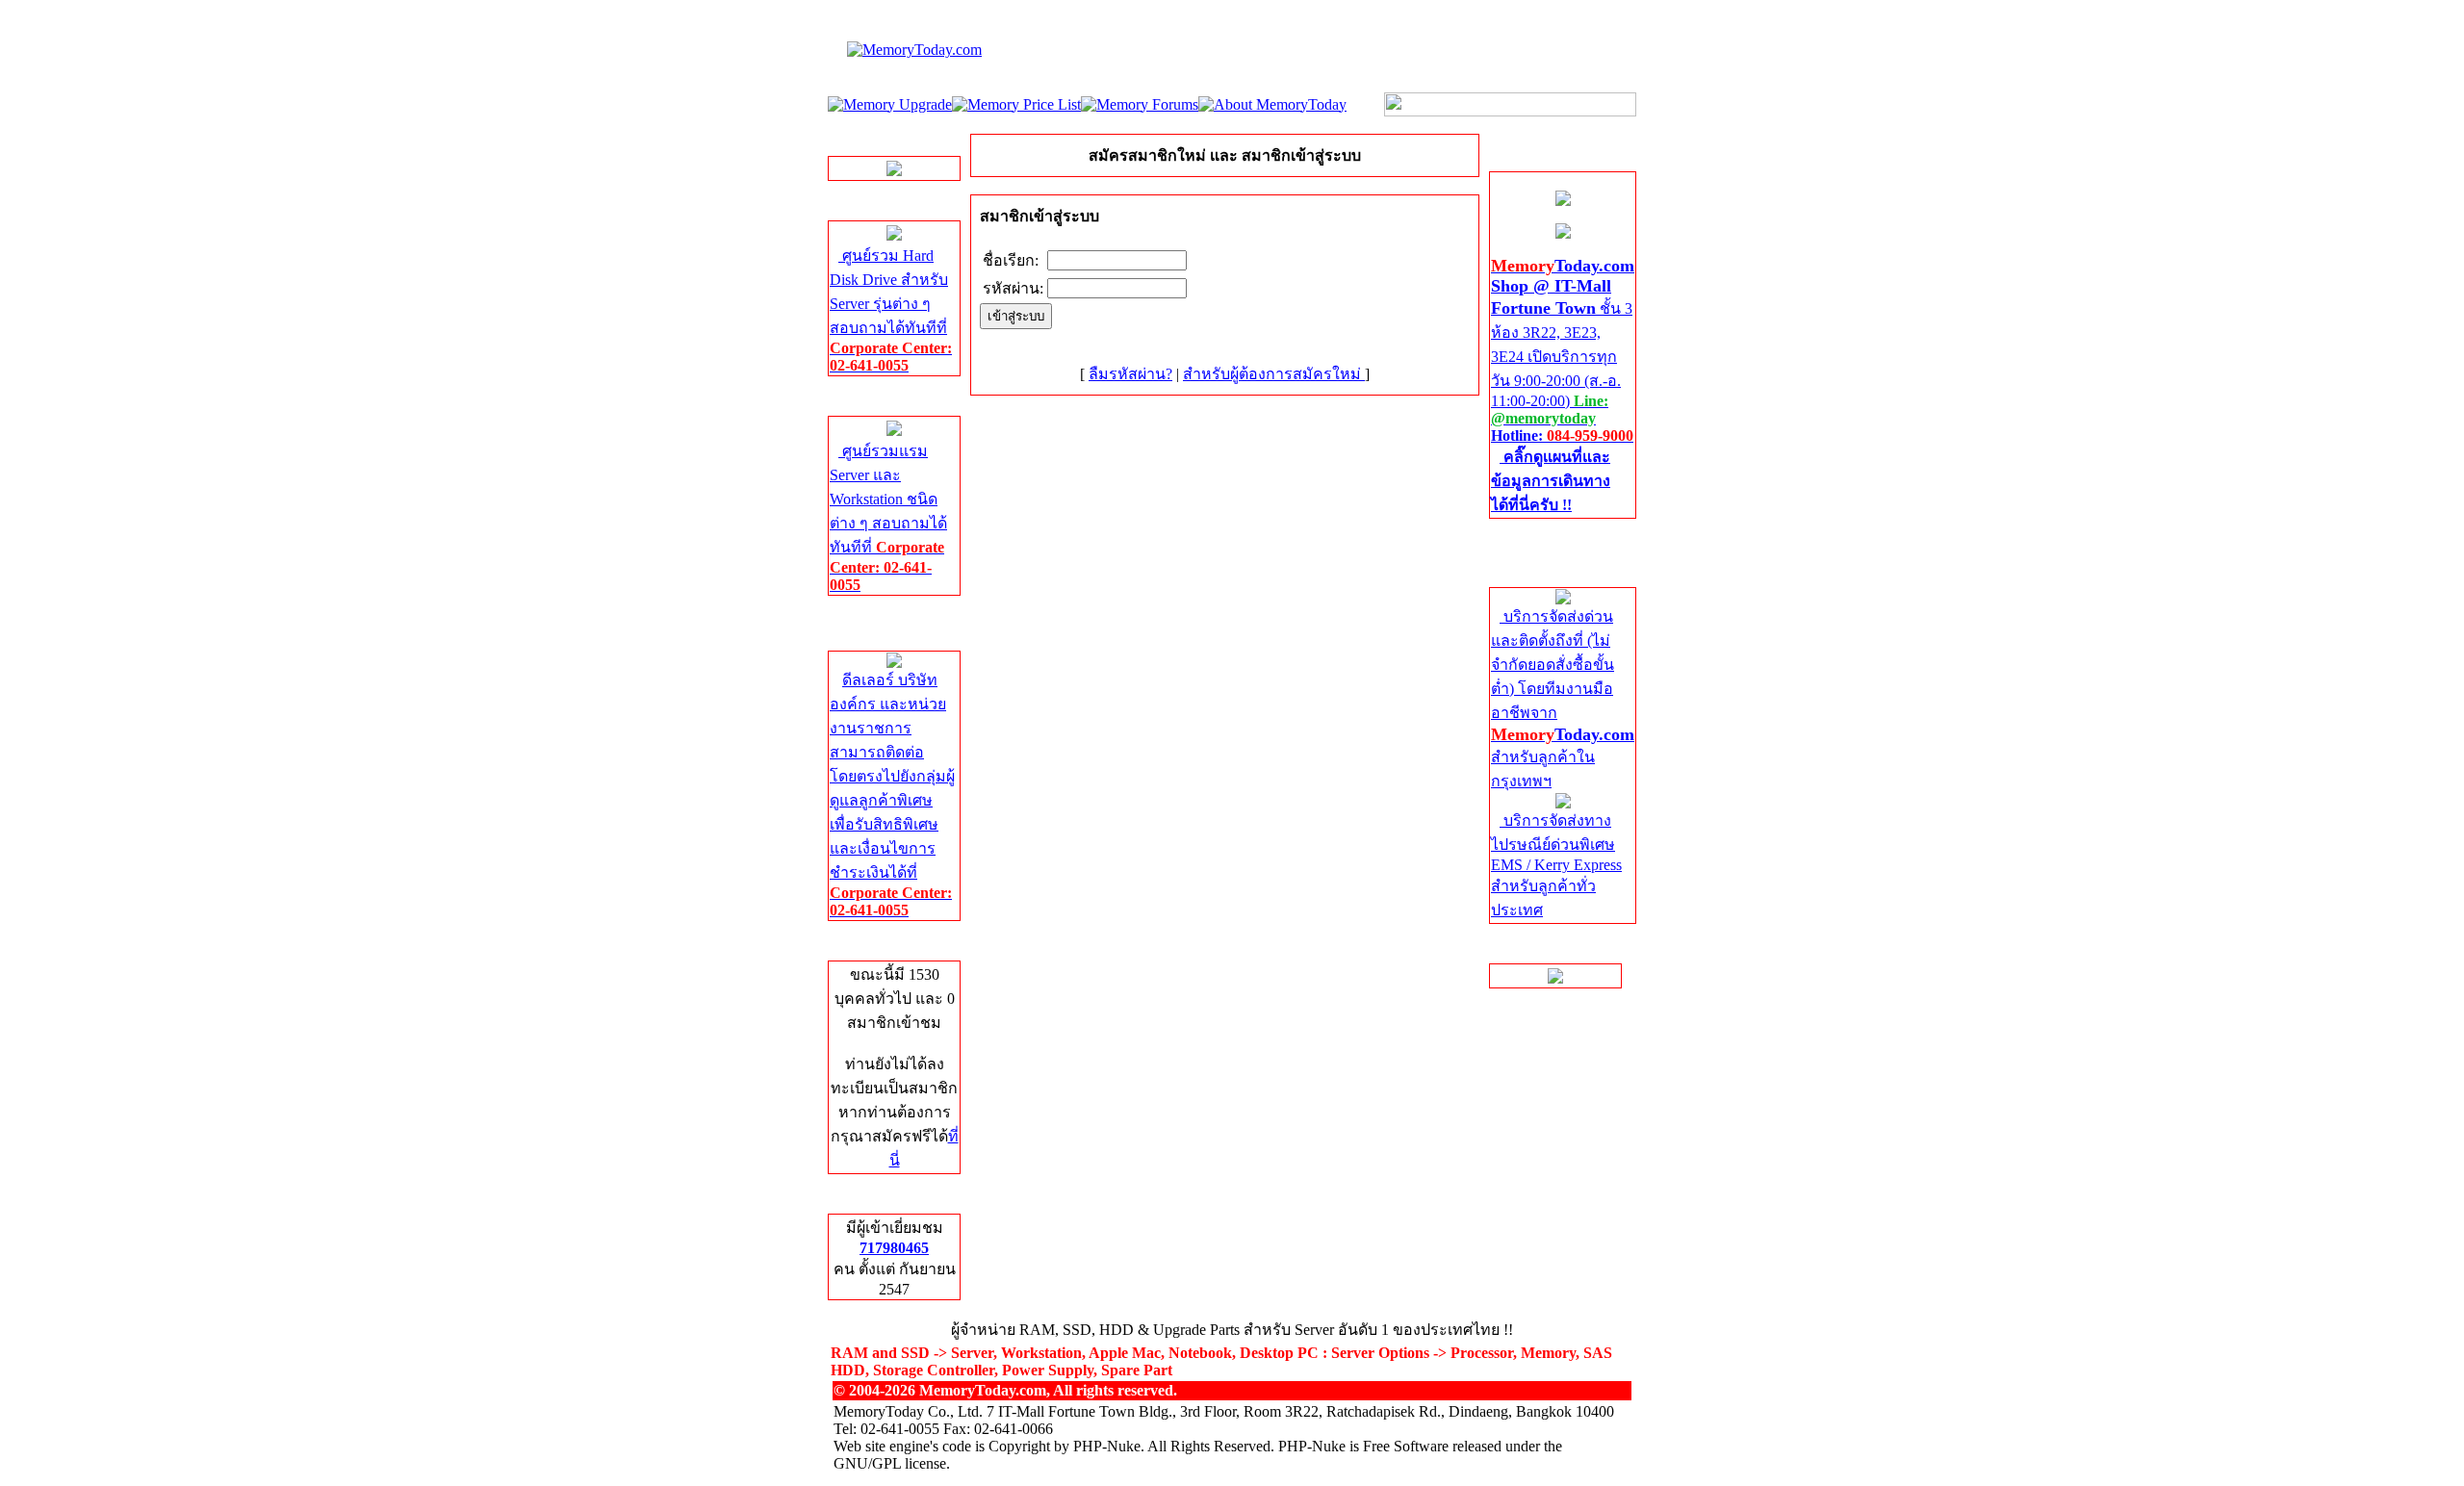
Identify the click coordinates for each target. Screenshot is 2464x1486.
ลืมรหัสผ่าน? (1130, 374)
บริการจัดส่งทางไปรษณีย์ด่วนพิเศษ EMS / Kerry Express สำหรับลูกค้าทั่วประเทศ (1556, 865)
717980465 (894, 1248)
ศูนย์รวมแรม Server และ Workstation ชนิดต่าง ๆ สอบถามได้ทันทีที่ (888, 518)
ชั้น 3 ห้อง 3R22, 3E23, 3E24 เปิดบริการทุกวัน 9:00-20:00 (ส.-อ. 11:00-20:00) (1563, 385)
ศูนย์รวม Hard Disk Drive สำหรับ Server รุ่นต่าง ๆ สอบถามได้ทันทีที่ (891, 310)
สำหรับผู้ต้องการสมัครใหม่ (1274, 374)
